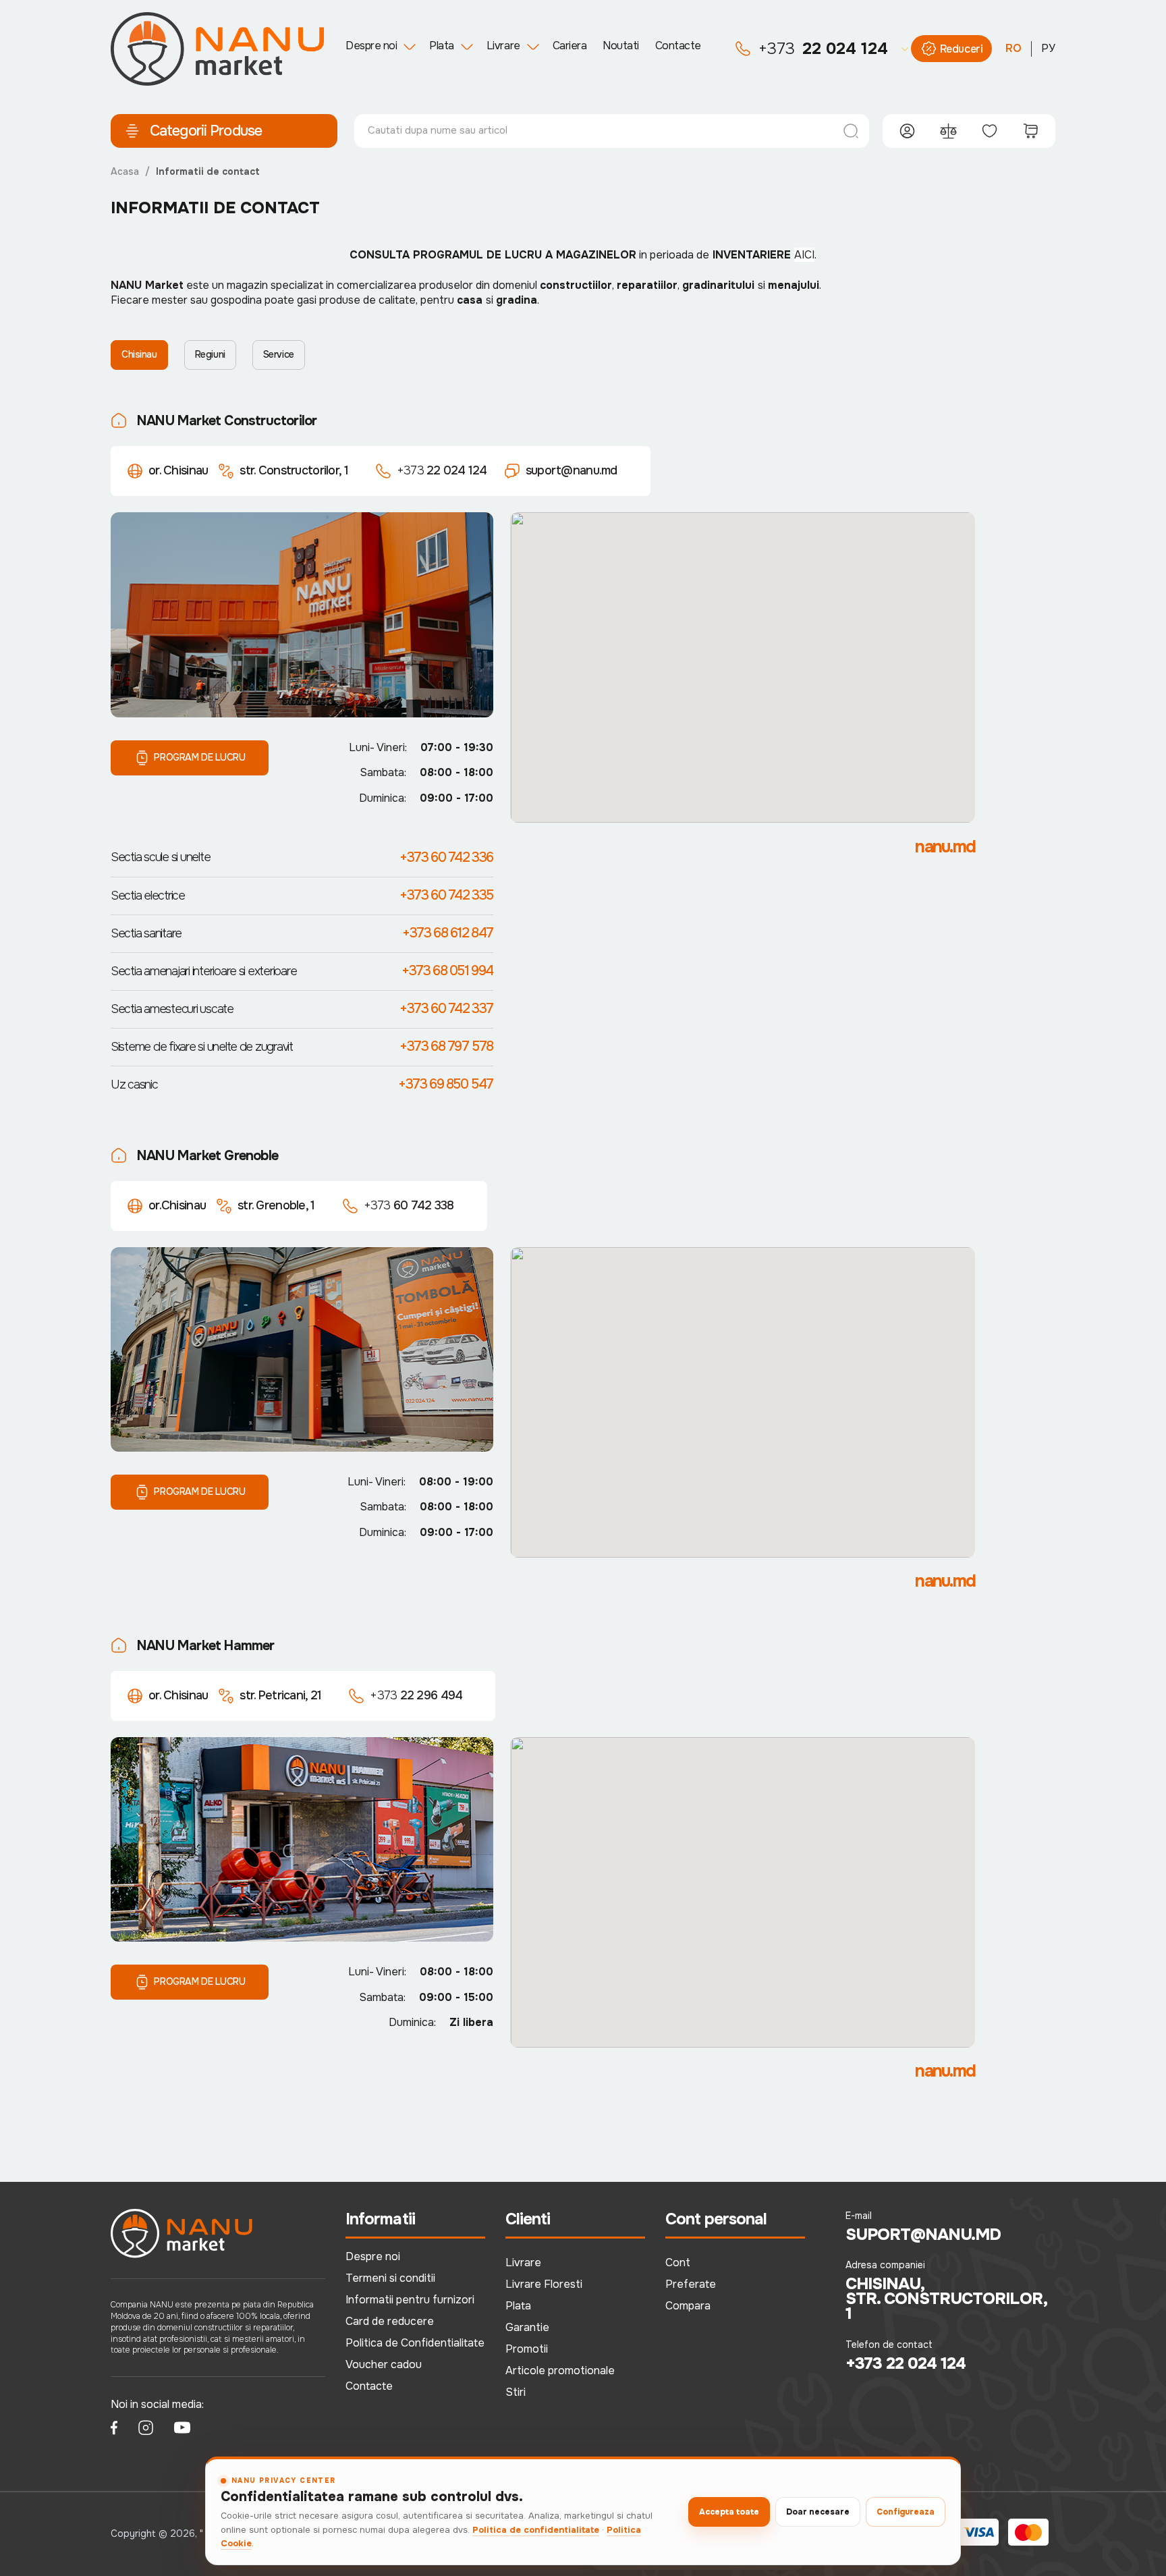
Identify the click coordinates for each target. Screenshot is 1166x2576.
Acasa (125, 171)
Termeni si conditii (390, 2278)
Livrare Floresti (544, 2284)
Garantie (527, 2327)
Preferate (691, 2284)
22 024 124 (823, 49)
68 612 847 (448, 933)
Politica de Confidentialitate (415, 2343)
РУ (1048, 48)
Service (279, 354)
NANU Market (147, 285)
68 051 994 (447, 971)
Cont (678, 2263)
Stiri (516, 2392)
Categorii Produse (206, 131)
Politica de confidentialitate (536, 2530)
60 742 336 (446, 857)
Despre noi (371, 46)
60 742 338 (409, 1205)
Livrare (503, 46)
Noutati (621, 46)
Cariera (570, 46)
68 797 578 (446, 1046)
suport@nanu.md (572, 470)
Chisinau (139, 354)
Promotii (527, 2349)
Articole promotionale (560, 2371)
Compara (688, 2306)
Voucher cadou (384, 2364)
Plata (442, 46)
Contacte (678, 46)
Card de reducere (390, 2321)
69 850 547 (446, 1084)
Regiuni (210, 354)
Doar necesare (818, 2512)
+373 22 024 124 (906, 2363)
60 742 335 (446, 895)
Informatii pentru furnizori (410, 2300)
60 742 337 (446, 1009)
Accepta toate (729, 2512)
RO (1014, 48)
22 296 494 (416, 1695)
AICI (804, 255)
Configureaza (906, 2512)
